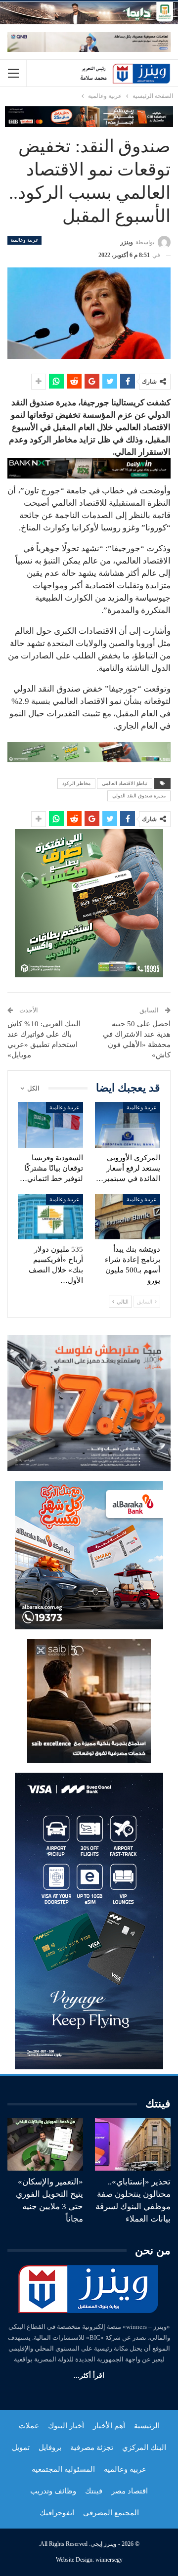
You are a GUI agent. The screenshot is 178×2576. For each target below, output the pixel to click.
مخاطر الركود (76, 783)
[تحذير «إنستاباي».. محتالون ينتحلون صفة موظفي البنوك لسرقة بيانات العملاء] (133, 2144)
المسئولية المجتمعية (63, 2469)
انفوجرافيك (57, 2513)
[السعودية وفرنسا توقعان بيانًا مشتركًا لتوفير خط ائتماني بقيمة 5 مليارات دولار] (50, 1125)
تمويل (21, 2447)
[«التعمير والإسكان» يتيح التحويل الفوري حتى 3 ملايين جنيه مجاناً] (45, 2144)
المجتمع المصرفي (111, 2513)
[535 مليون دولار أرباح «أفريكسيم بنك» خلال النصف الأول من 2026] (50, 1217)
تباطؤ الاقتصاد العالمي (125, 783)
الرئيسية (147, 2426)
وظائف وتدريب (53, 2491)
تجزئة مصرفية (92, 2447)
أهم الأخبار (109, 2426)
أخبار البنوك (66, 2426)
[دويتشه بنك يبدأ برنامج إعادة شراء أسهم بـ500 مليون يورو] (128, 1217)
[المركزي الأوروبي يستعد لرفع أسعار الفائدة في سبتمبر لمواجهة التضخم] (128, 1125)
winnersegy (109, 2560)
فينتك (94, 2491)
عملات (29, 2426)
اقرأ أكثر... (89, 2376)
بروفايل (50, 2447)
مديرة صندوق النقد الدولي (139, 796)
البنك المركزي (144, 2447)
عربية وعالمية (24, 240)
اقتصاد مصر (130, 2491)
